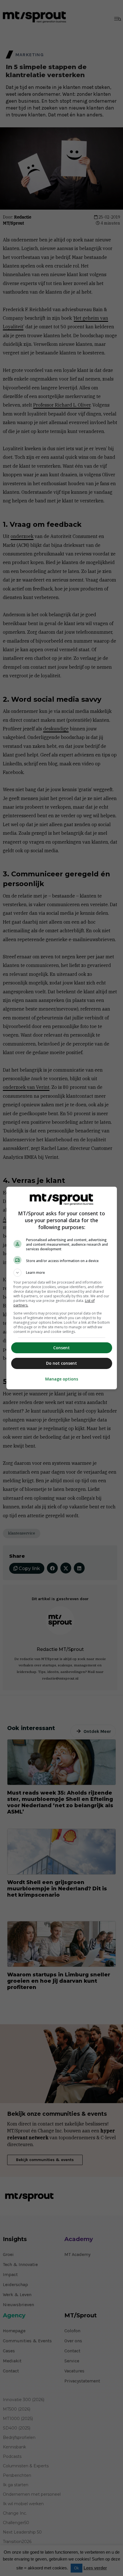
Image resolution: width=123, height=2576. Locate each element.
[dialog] (62, 1288)
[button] (62, 1273)
